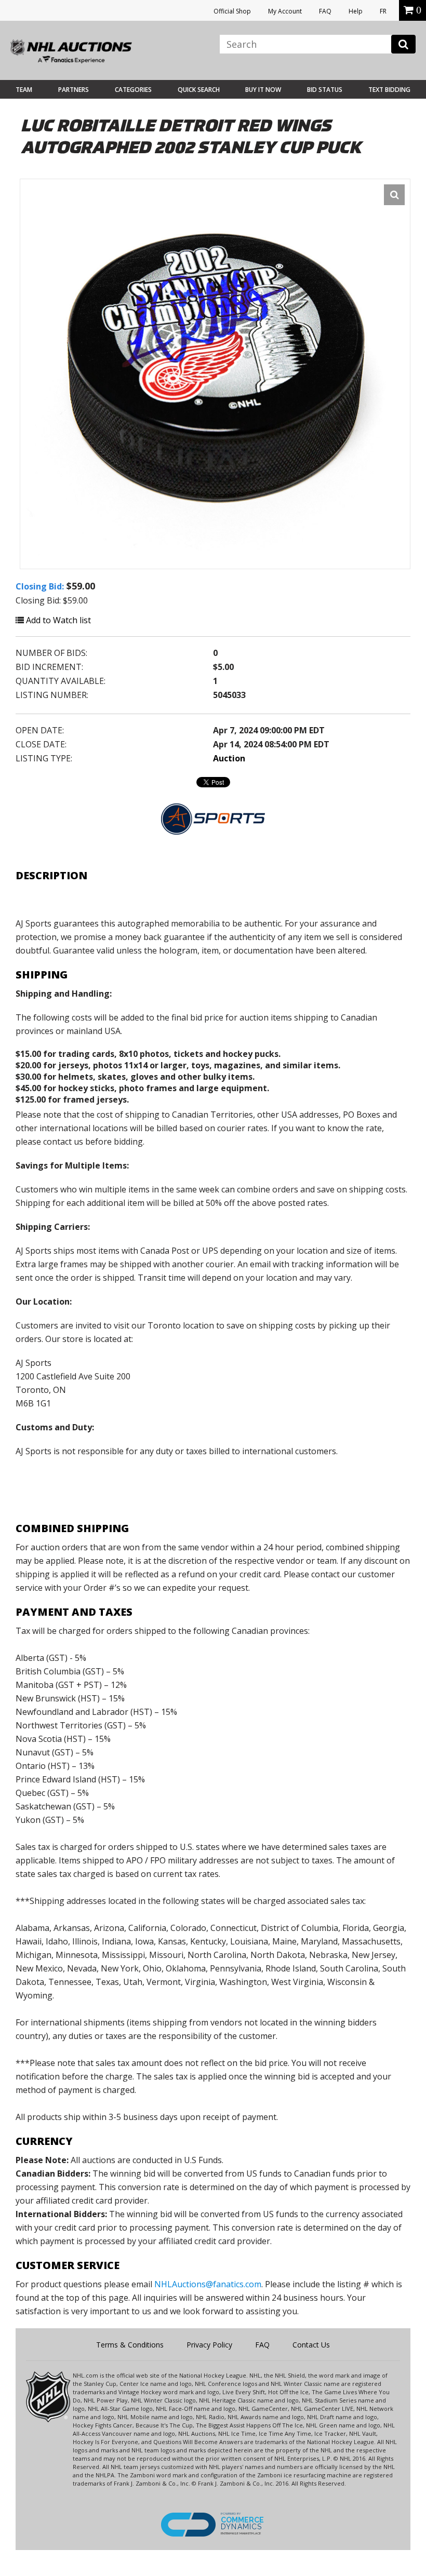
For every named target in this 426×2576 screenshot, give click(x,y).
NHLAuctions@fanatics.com (208, 2284)
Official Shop (232, 11)
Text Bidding (389, 90)
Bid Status (325, 90)
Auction (229, 758)
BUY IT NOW (263, 90)
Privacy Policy (209, 2345)
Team (24, 90)
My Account (285, 11)
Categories (133, 90)
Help (356, 11)
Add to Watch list (57, 620)
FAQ (325, 11)
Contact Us (311, 2345)
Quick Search (199, 90)
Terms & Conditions (130, 2345)
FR (383, 11)
